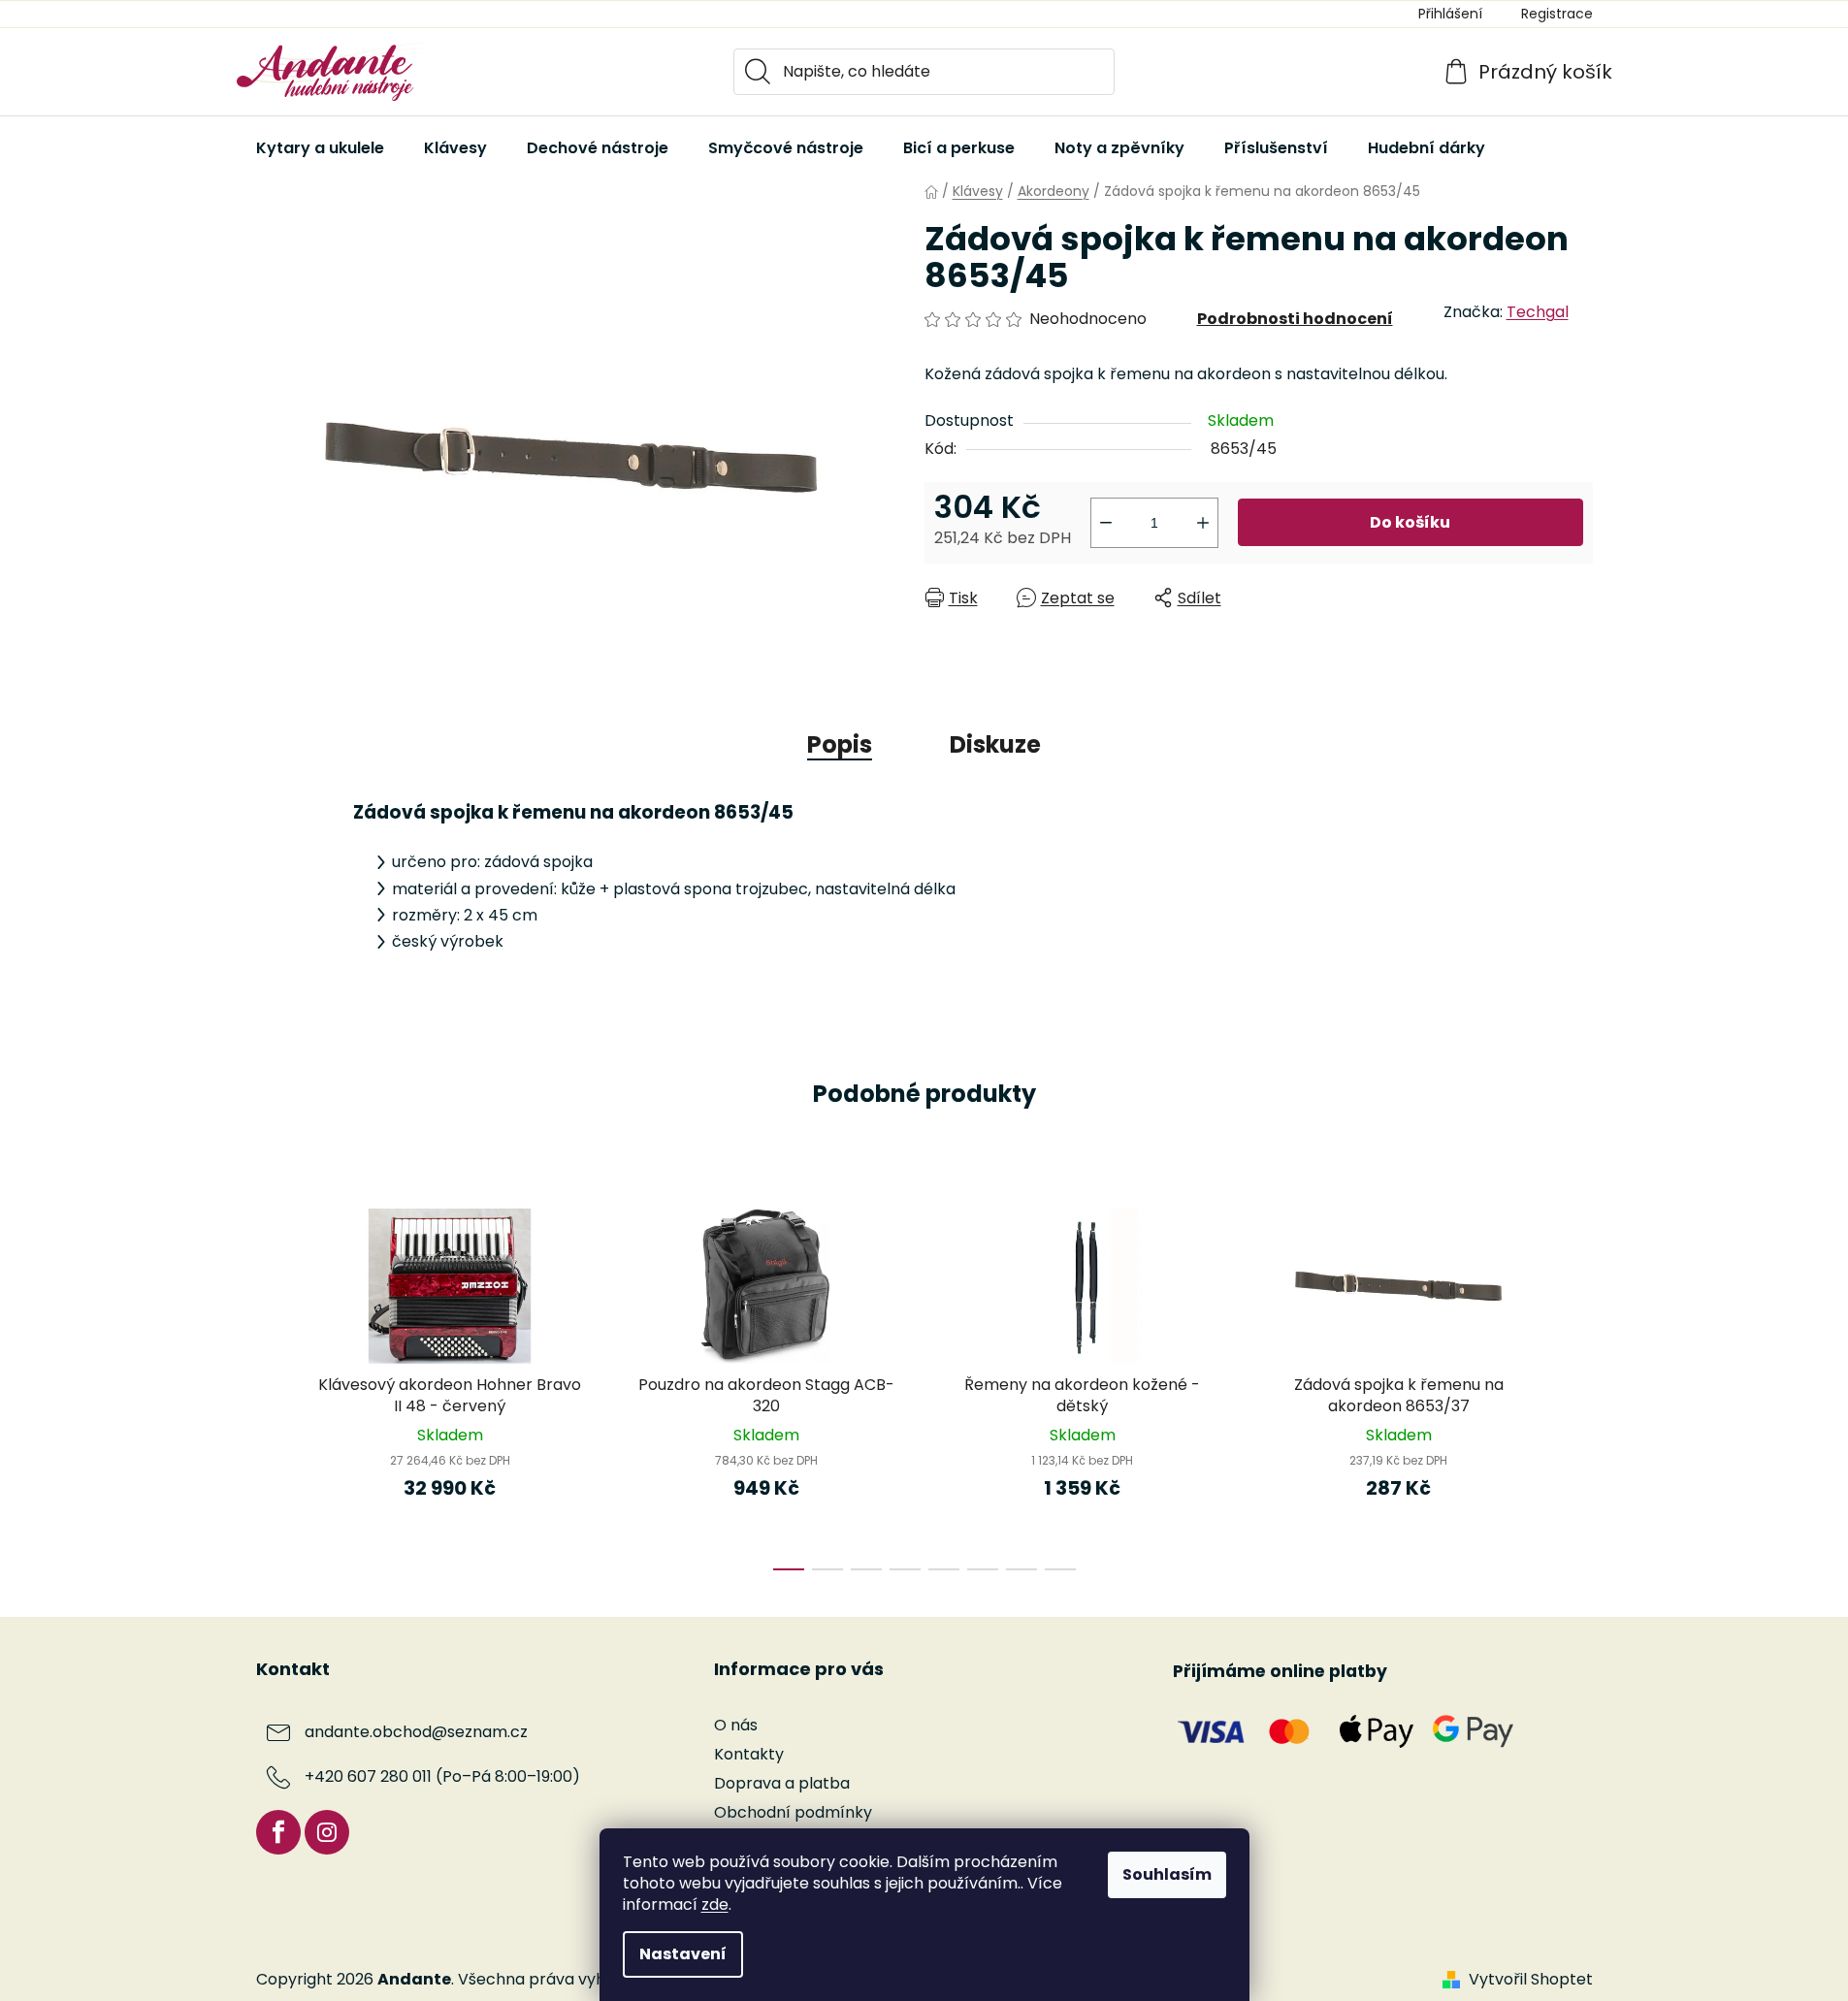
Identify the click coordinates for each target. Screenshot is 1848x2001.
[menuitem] (320, 148)
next (1577, 1383)
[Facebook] (278, 1832)
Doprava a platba (782, 1783)
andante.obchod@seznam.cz (416, 1732)
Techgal (1538, 312)
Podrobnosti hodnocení (1295, 319)
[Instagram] (327, 1832)
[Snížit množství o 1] (1106, 523)
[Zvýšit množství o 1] (1203, 523)
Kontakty (749, 1754)
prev (272, 1383)
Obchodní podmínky (793, 1812)
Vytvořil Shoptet (1531, 1980)
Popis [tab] (840, 744)
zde (715, 1904)
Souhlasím (1167, 1874)
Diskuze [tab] (995, 744)
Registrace (1557, 14)
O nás (736, 1725)
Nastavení (683, 1954)
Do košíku (1410, 522)
